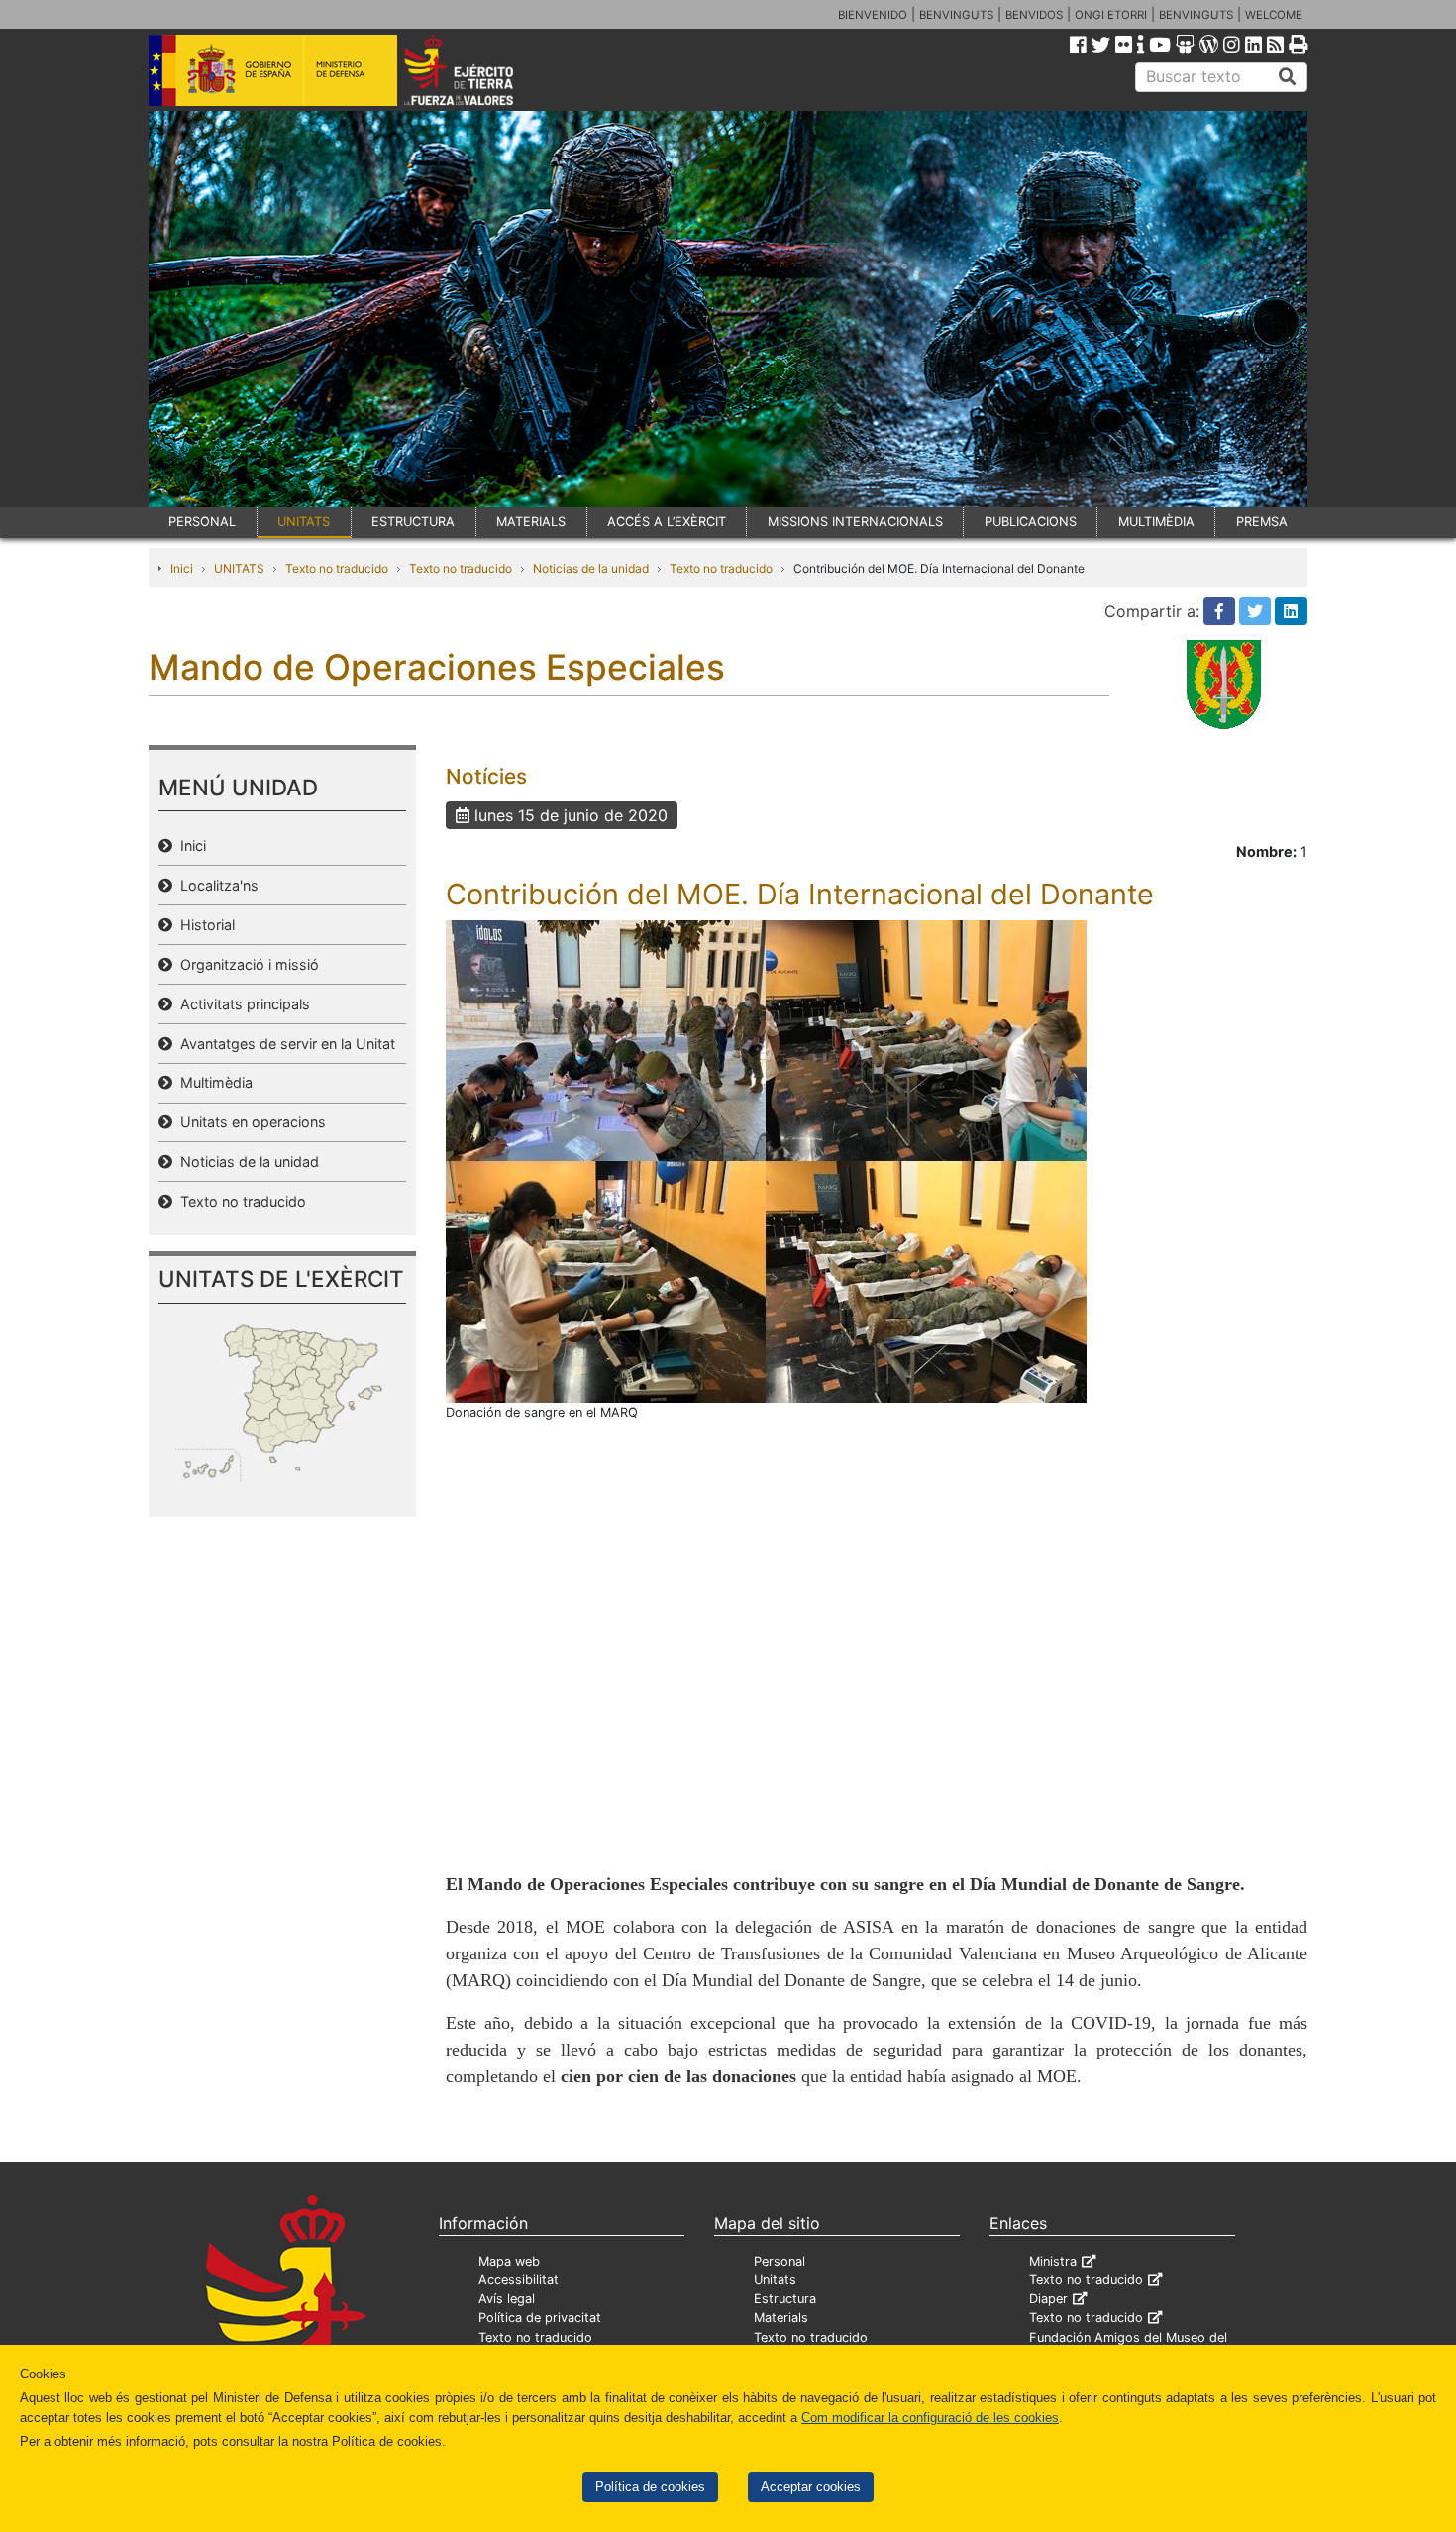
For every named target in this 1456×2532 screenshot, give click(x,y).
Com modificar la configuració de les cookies (930, 2418)
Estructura (785, 2299)
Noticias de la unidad (591, 568)
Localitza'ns (215, 885)
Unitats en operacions (249, 1122)
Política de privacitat (540, 2318)
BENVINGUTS (956, 15)
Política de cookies (650, 2487)
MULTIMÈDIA (1156, 522)
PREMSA (1262, 522)
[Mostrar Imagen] (766, 1160)
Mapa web (509, 2261)
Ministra (1053, 2261)
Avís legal (507, 2299)
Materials (781, 2318)
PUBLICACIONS (1031, 522)
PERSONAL (202, 522)
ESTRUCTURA (413, 522)
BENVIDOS (1034, 15)
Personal (780, 2261)
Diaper (1048, 2299)
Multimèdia (212, 1082)
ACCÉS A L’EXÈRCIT (667, 522)
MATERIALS (531, 522)
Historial (204, 925)
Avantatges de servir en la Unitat (284, 1044)
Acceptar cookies (811, 2487)
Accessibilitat (519, 2280)
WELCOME (1274, 15)
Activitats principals (241, 1004)
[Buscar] (1288, 77)
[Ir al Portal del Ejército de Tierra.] (481, 68)
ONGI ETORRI (1111, 15)
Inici (182, 568)
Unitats (775, 2280)
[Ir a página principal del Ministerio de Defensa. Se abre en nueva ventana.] (273, 68)
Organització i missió (246, 964)
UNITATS (304, 522)
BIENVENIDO (873, 15)
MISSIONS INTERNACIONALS (855, 522)
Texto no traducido (337, 568)
